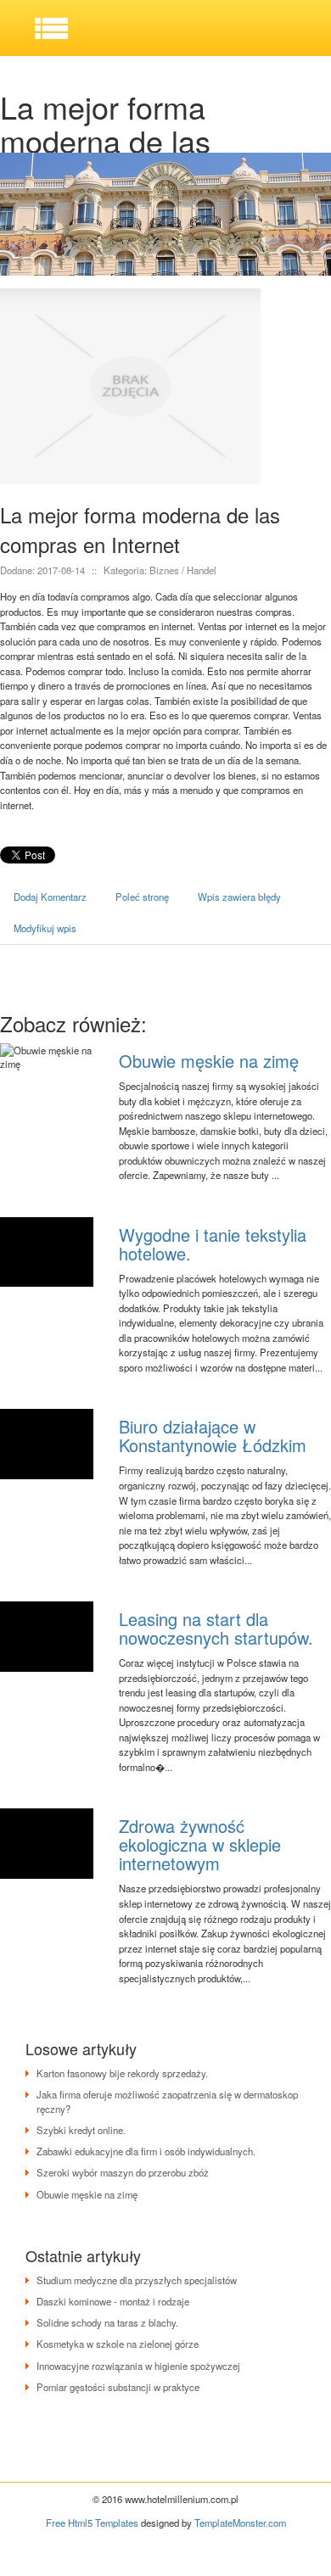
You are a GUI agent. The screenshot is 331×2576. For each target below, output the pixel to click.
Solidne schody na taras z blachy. (107, 2322)
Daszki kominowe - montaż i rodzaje (113, 2301)
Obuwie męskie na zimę (209, 1061)
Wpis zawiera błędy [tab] (239, 897)
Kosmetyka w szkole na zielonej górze (118, 2344)
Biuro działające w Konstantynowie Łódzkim (213, 1436)
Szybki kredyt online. (81, 2130)
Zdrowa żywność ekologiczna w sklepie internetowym (200, 1844)
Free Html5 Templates (92, 2523)
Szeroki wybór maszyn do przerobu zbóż (123, 2172)
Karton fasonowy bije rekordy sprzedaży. (122, 2073)
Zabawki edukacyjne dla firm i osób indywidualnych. (146, 2151)
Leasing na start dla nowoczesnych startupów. (216, 1628)
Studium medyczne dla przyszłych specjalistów (137, 2280)
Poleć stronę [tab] (142, 897)
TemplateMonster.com (240, 2523)
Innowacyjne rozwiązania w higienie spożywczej (138, 2366)
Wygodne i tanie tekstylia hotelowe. (213, 1244)
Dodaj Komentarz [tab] (50, 897)
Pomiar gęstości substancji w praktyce (118, 2387)
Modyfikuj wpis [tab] (45, 928)
